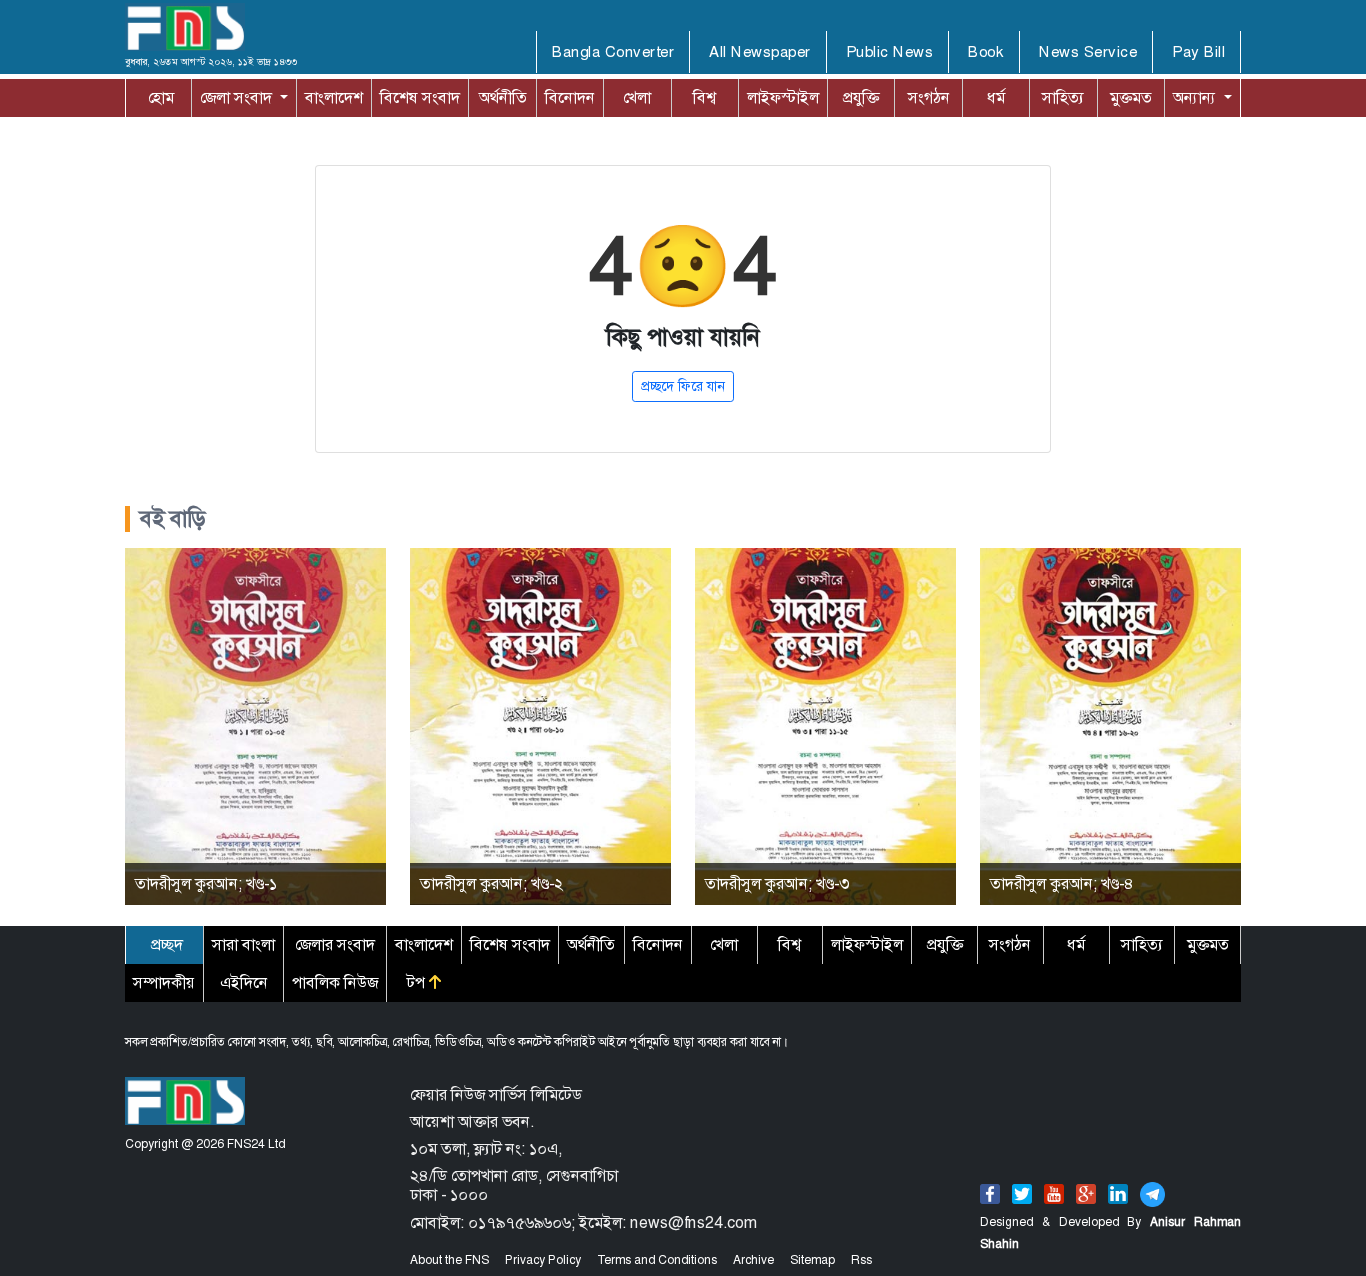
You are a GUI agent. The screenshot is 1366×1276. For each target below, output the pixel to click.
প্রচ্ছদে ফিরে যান (683, 386)
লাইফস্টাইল (783, 97)
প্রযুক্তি (861, 97)
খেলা (637, 97)
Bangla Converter (613, 52)
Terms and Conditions (657, 1260)
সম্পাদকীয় (164, 982)
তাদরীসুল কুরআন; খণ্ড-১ (206, 883)
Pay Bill (1198, 52)
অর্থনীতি (503, 97)
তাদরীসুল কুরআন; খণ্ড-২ (491, 883)
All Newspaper (760, 52)
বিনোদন (570, 97)
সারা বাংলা (243, 944)
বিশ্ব (704, 97)
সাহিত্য (1063, 97)
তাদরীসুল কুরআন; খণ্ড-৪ (1062, 883)
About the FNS (449, 1260)
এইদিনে (244, 982)
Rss (861, 1260)
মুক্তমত (1131, 97)
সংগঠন (929, 97)
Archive (753, 1260)
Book (986, 52)
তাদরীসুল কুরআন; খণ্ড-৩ (777, 883)
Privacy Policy (543, 1260)
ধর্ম (996, 97)
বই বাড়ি (173, 519)
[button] (244, 98)
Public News (890, 52)
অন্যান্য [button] (1177, 97)
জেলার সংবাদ (335, 944)
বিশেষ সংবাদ (420, 97)
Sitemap (812, 1260)
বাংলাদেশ (334, 97)
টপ (418, 982)
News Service (1088, 52)
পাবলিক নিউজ (335, 982)
